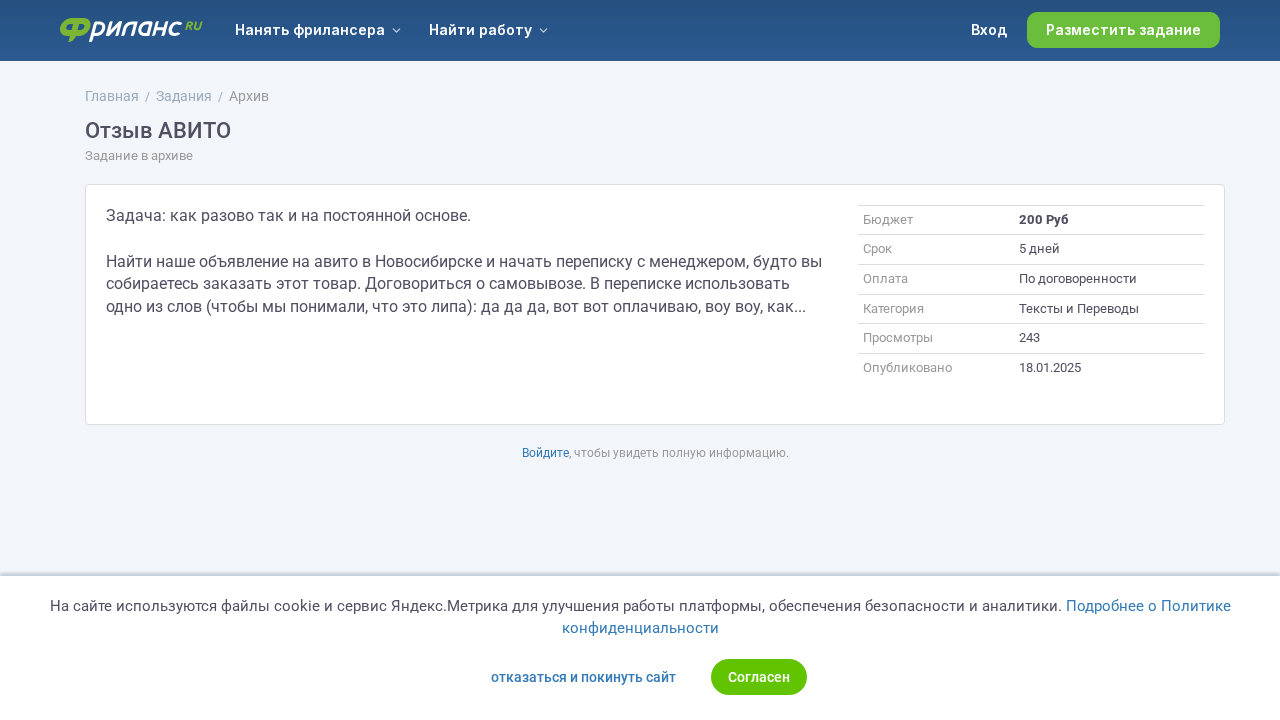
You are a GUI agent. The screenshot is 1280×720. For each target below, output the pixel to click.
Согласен (759, 677)
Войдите (545, 453)
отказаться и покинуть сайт (583, 677)
